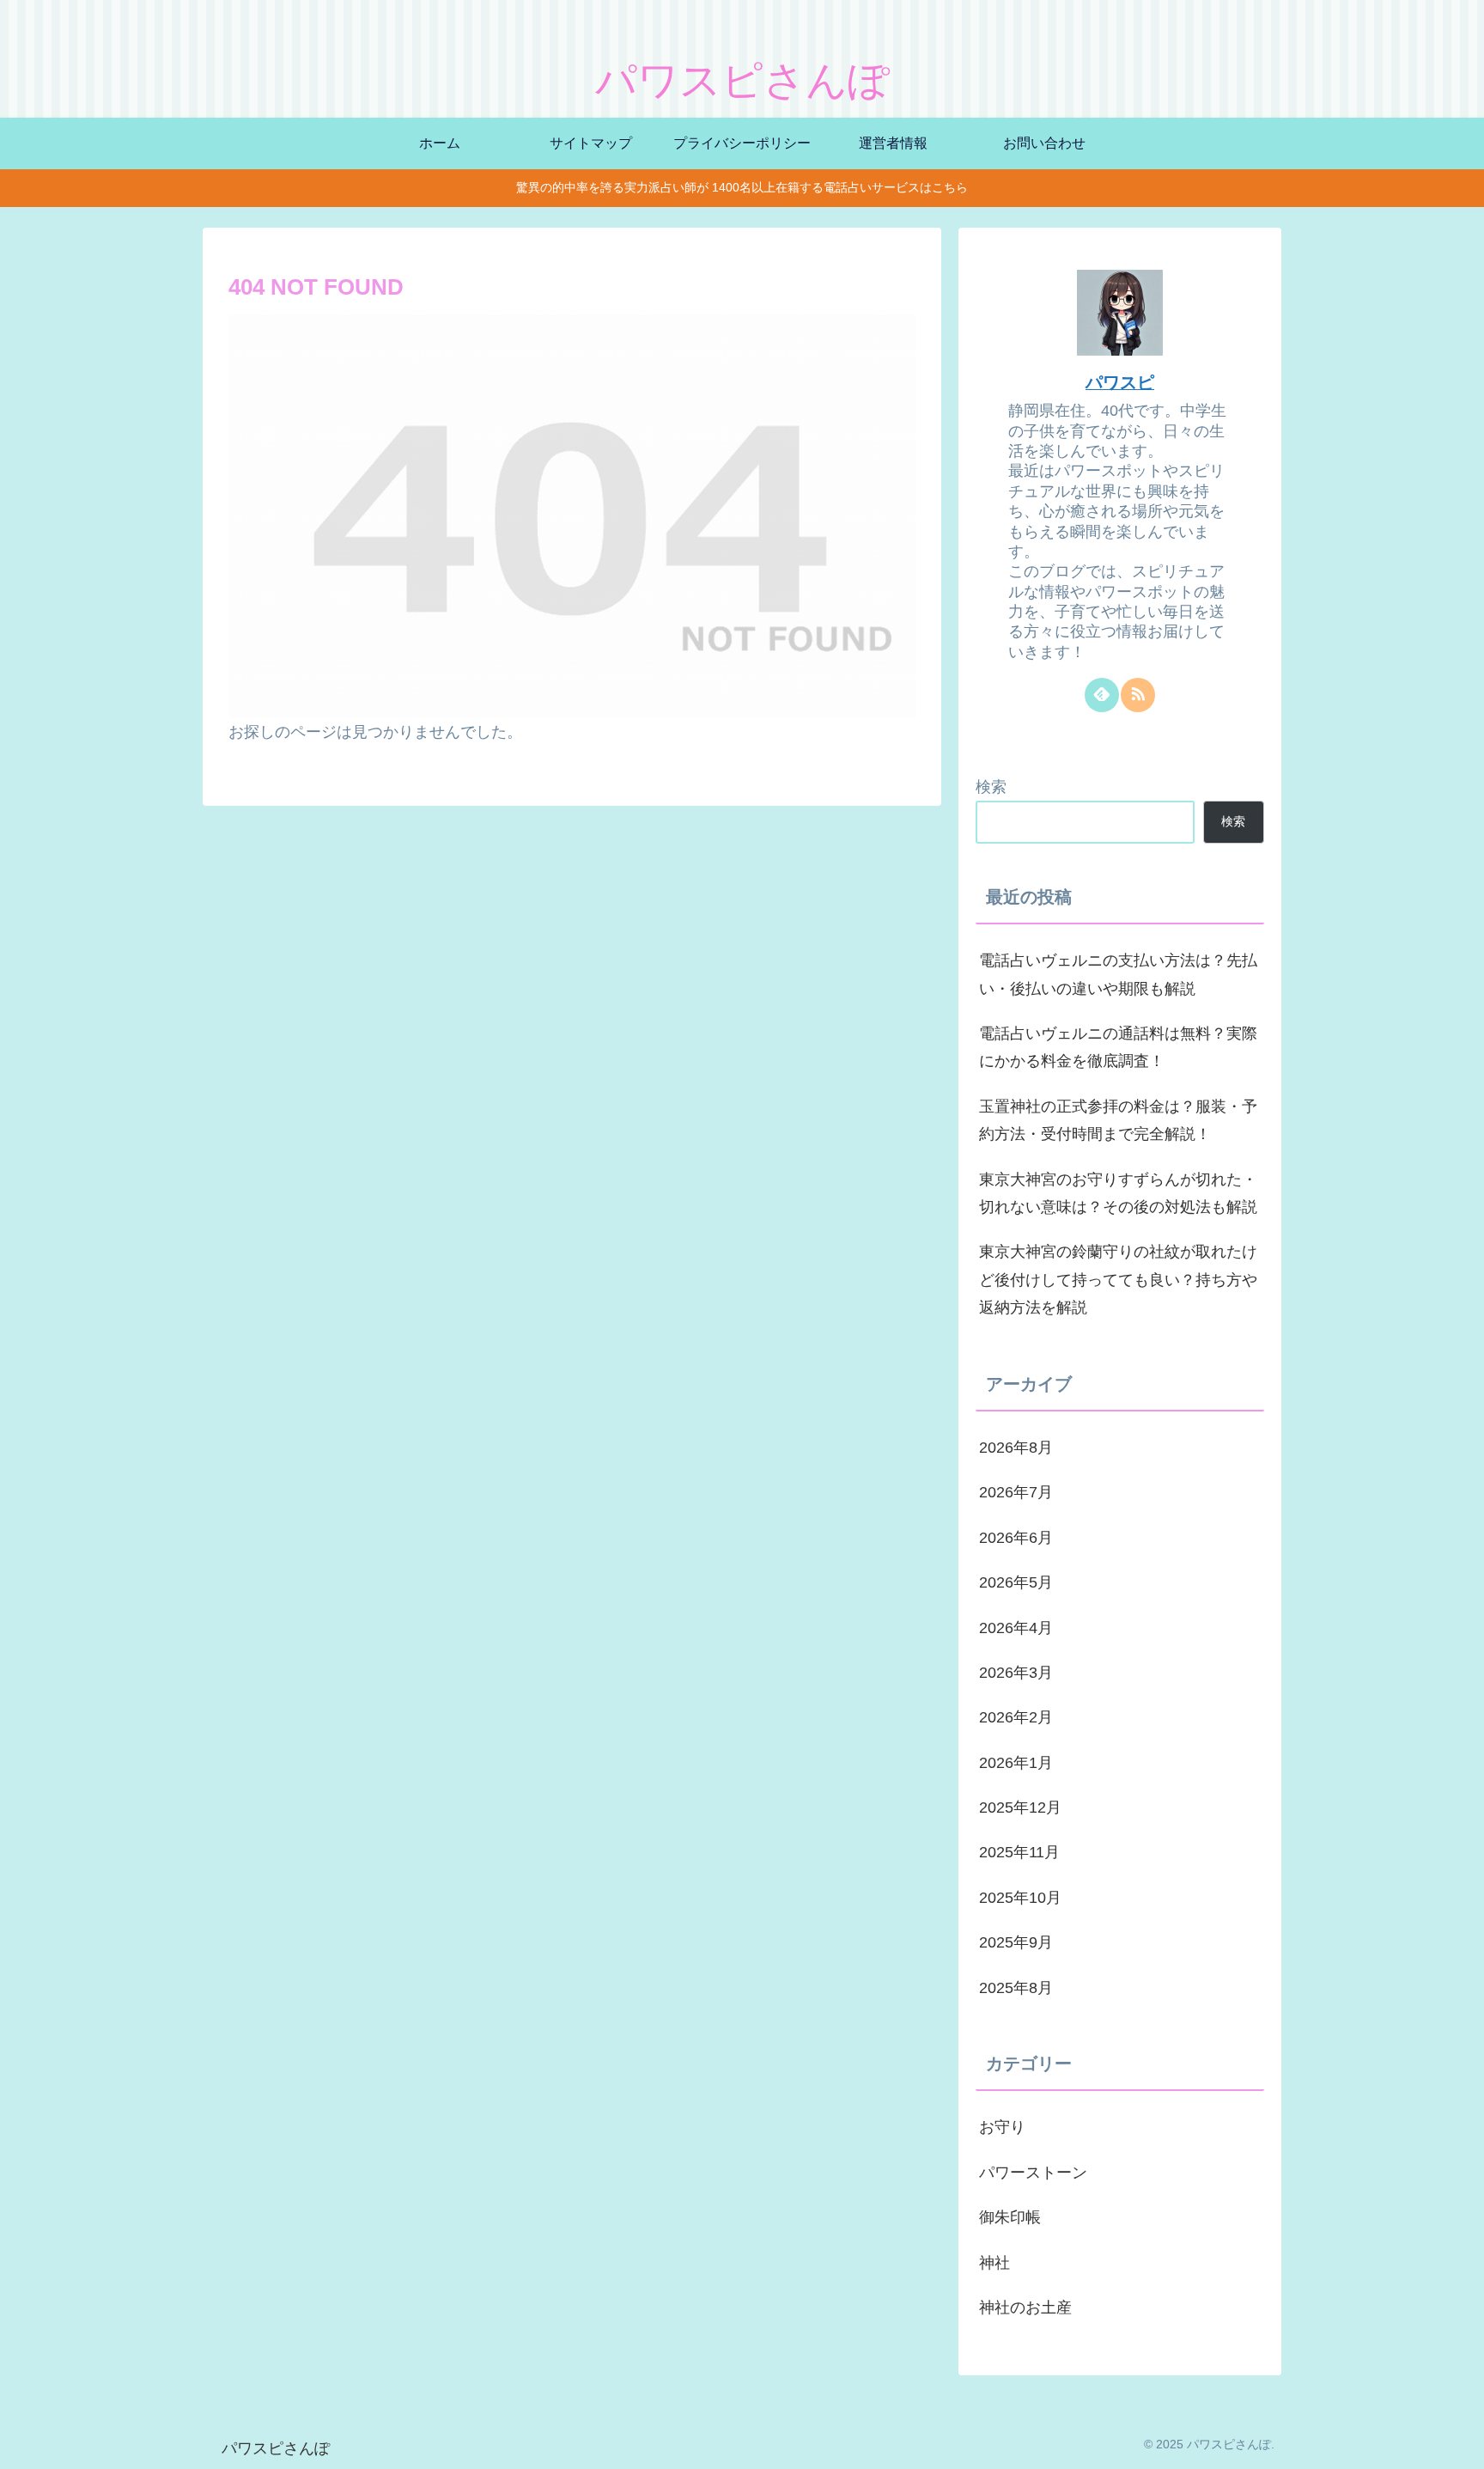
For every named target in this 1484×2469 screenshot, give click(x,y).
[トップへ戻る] (1458, 2443)
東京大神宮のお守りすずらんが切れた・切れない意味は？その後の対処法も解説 (1118, 1193)
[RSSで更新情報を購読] (1138, 695)
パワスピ (1120, 382)
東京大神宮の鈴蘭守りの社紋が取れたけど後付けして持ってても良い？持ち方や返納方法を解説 (1118, 1280)
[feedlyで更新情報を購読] (1102, 695)
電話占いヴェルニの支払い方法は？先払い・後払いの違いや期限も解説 (1118, 974)
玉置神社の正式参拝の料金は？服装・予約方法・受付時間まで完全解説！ (1118, 1120)
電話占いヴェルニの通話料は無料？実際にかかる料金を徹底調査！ (1118, 1047)
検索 (991, 787)
